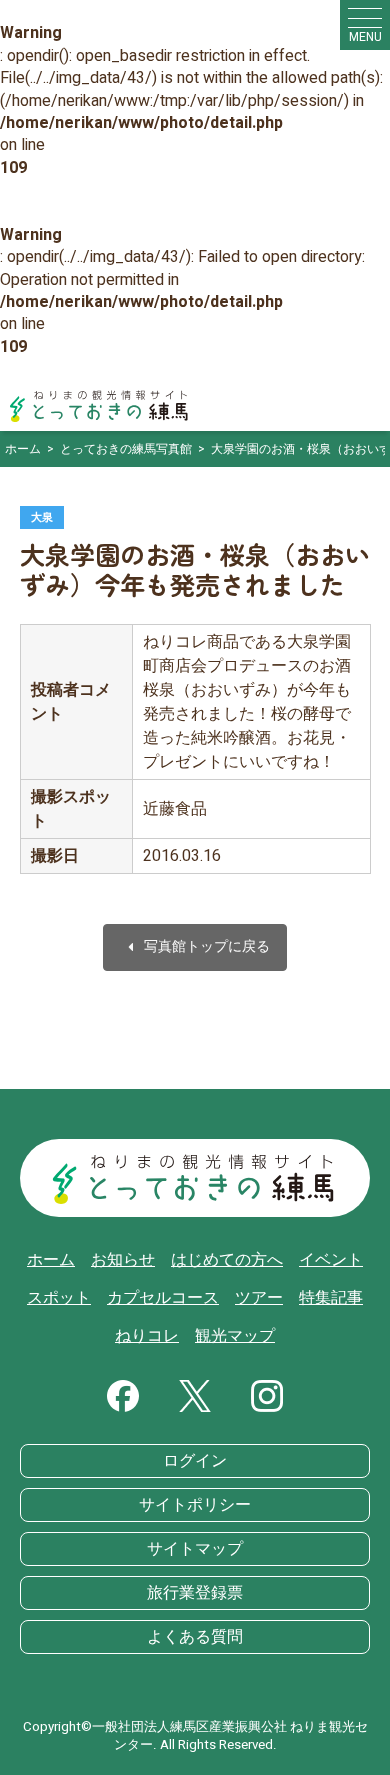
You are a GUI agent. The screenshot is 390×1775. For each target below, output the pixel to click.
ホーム (51, 1260)
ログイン (195, 1461)
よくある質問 (195, 1637)
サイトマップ (195, 1549)
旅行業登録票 (195, 1593)
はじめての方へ (227, 1260)
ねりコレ (147, 1336)
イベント (331, 1260)
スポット (59, 1298)
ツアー (259, 1298)
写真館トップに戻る (195, 947)
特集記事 (331, 1298)
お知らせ (123, 1260)
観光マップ (235, 1336)
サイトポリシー (195, 1505)
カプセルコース (163, 1298)
